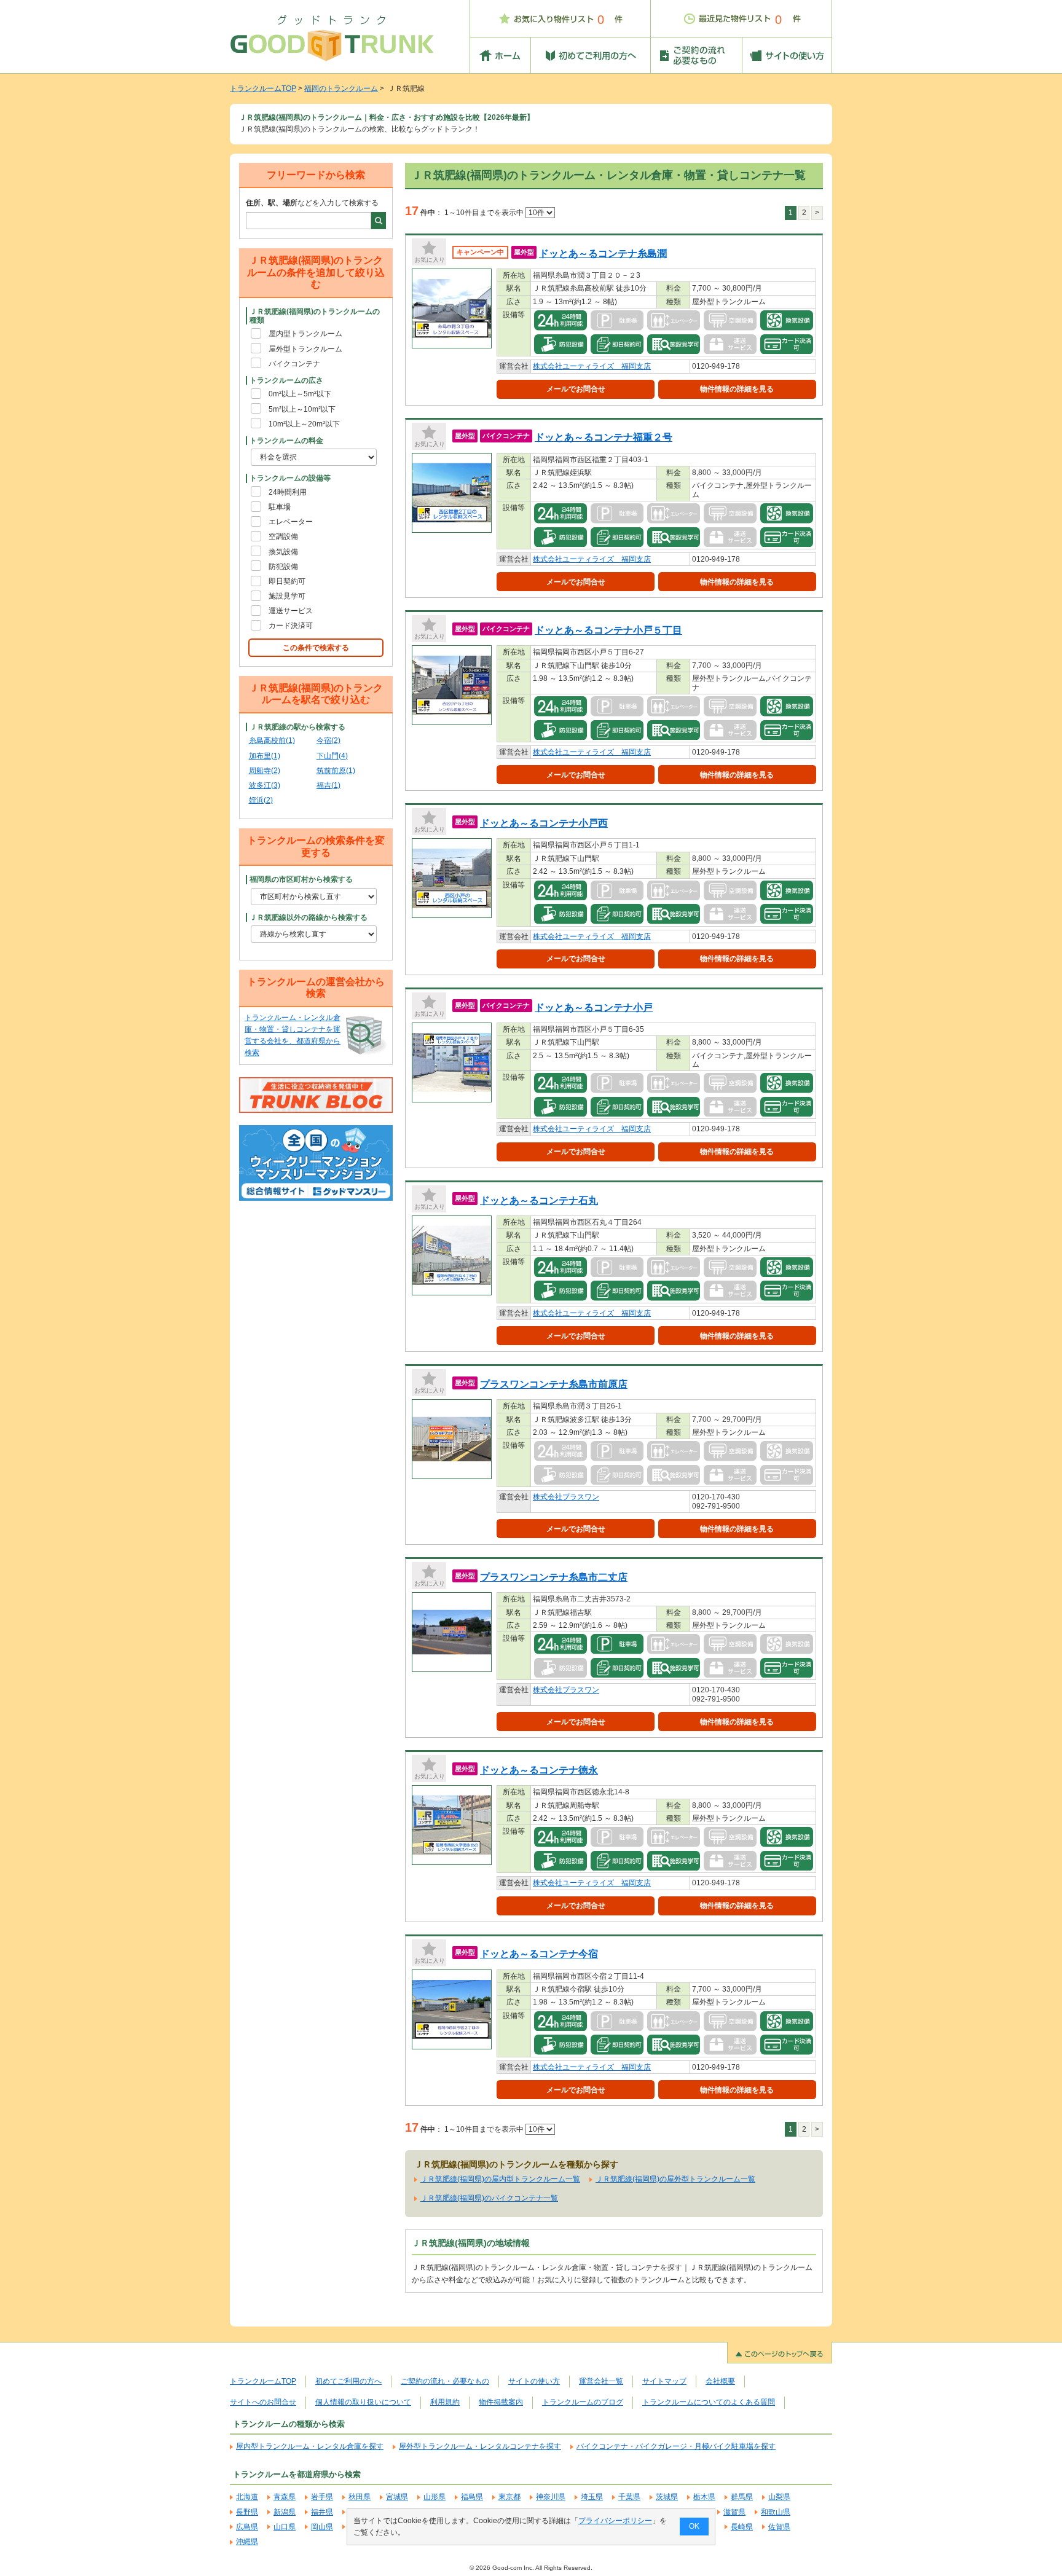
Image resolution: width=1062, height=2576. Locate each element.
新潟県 (285, 2512)
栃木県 (704, 2497)
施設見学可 (287, 596)
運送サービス (291, 611)
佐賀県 (779, 2527)
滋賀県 (734, 2512)
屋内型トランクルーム (305, 334)
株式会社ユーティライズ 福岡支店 (592, 366)
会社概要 (720, 2381)
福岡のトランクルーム (341, 88)
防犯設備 (283, 567)
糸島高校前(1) (272, 740)
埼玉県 (592, 2497)
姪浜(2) (261, 800)
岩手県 (322, 2497)
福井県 (322, 2512)
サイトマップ (664, 2381)
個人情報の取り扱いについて (363, 2402)
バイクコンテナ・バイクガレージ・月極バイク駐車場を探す (676, 2446)
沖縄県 (247, 2542)
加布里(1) (265, 756)
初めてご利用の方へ (348, 2381)
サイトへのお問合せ (263, 2402)
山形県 (435, 2497)
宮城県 (397, 2497)
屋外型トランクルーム (305, 349)
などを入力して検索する (312, 203)
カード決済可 (291, 626)
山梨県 (779, 2497)
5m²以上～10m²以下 (302, 409)
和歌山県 (776, 2512)
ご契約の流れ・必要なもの (445, 2381)
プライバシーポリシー (615, 2521)
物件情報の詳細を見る (737, 389)
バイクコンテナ (294, 364)
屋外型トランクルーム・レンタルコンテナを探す (480, 2446)
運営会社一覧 (601, 2381)
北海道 (247, 2497)
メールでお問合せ (576, 389)
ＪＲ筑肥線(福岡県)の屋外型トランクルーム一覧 (675, 2179)
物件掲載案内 (501, 2402)
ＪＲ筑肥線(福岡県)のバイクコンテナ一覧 (489, 2198)
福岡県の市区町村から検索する (301, 879)
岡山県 (322, 2527)
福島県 (472, 2497)
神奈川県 (551, 2497)
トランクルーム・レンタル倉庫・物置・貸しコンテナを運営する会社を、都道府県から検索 (293, 1035)
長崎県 (742, 2527)
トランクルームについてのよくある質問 (709, 2402)
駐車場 (280, 507)
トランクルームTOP (263, 88)
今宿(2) (328, 740)
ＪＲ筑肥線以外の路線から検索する (309, 917)
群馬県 (742, 2497)
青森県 (285, 2497)
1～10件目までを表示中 (485, 213)
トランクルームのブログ (583, 2402)
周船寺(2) (265, 771)
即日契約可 (287, 581)
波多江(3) (265, 785)
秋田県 (360, 2497)
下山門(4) (332, 756)
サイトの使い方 (534, 2381)
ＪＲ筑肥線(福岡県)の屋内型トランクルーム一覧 (500, 2179)
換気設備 (283, 552)
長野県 (247, 2512)
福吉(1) (328, 785)
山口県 (285, 2527)
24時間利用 (288, 492)
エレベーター (291, 522)
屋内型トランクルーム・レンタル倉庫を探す (310, 2446)
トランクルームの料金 (286, 441)
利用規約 (445, 2402)
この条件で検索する (316, 648)
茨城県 (667, 2497)
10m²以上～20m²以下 (304, 424)
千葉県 (629, 2497)
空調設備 (283, 536)
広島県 (247, 2527)
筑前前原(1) (336, 771)
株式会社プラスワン (566, 1497)
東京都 (509, 2497)
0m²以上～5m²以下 (300, 394)
